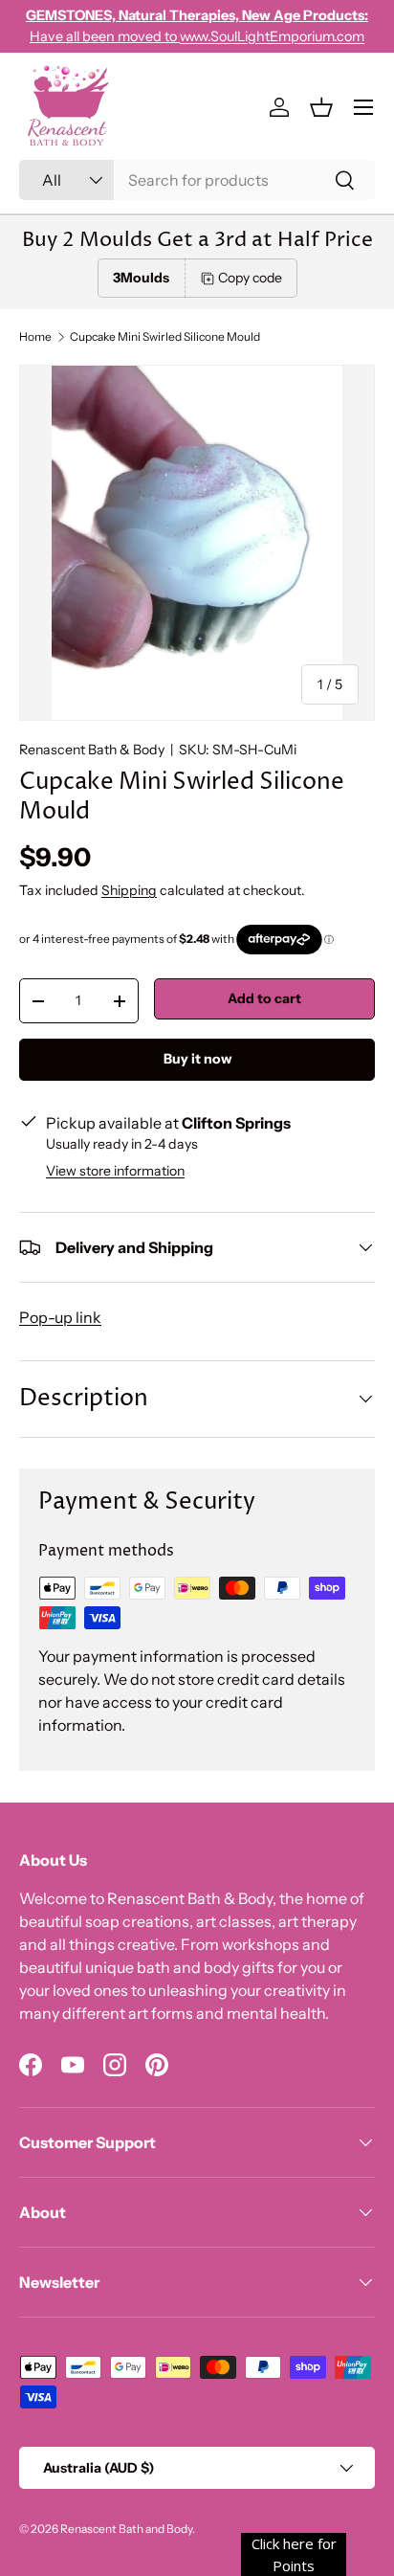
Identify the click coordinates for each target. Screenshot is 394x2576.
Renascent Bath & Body (92, 750)
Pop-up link (60, 1317)
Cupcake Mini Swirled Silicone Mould (165, 337)
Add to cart (264, 998)
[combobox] (197, 180)
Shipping (129, 890)
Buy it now (197, 1059)
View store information (115, 1171)
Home (35, 337)
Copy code (250, 278)
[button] (321, 107)
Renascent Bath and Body (126, 2529)
